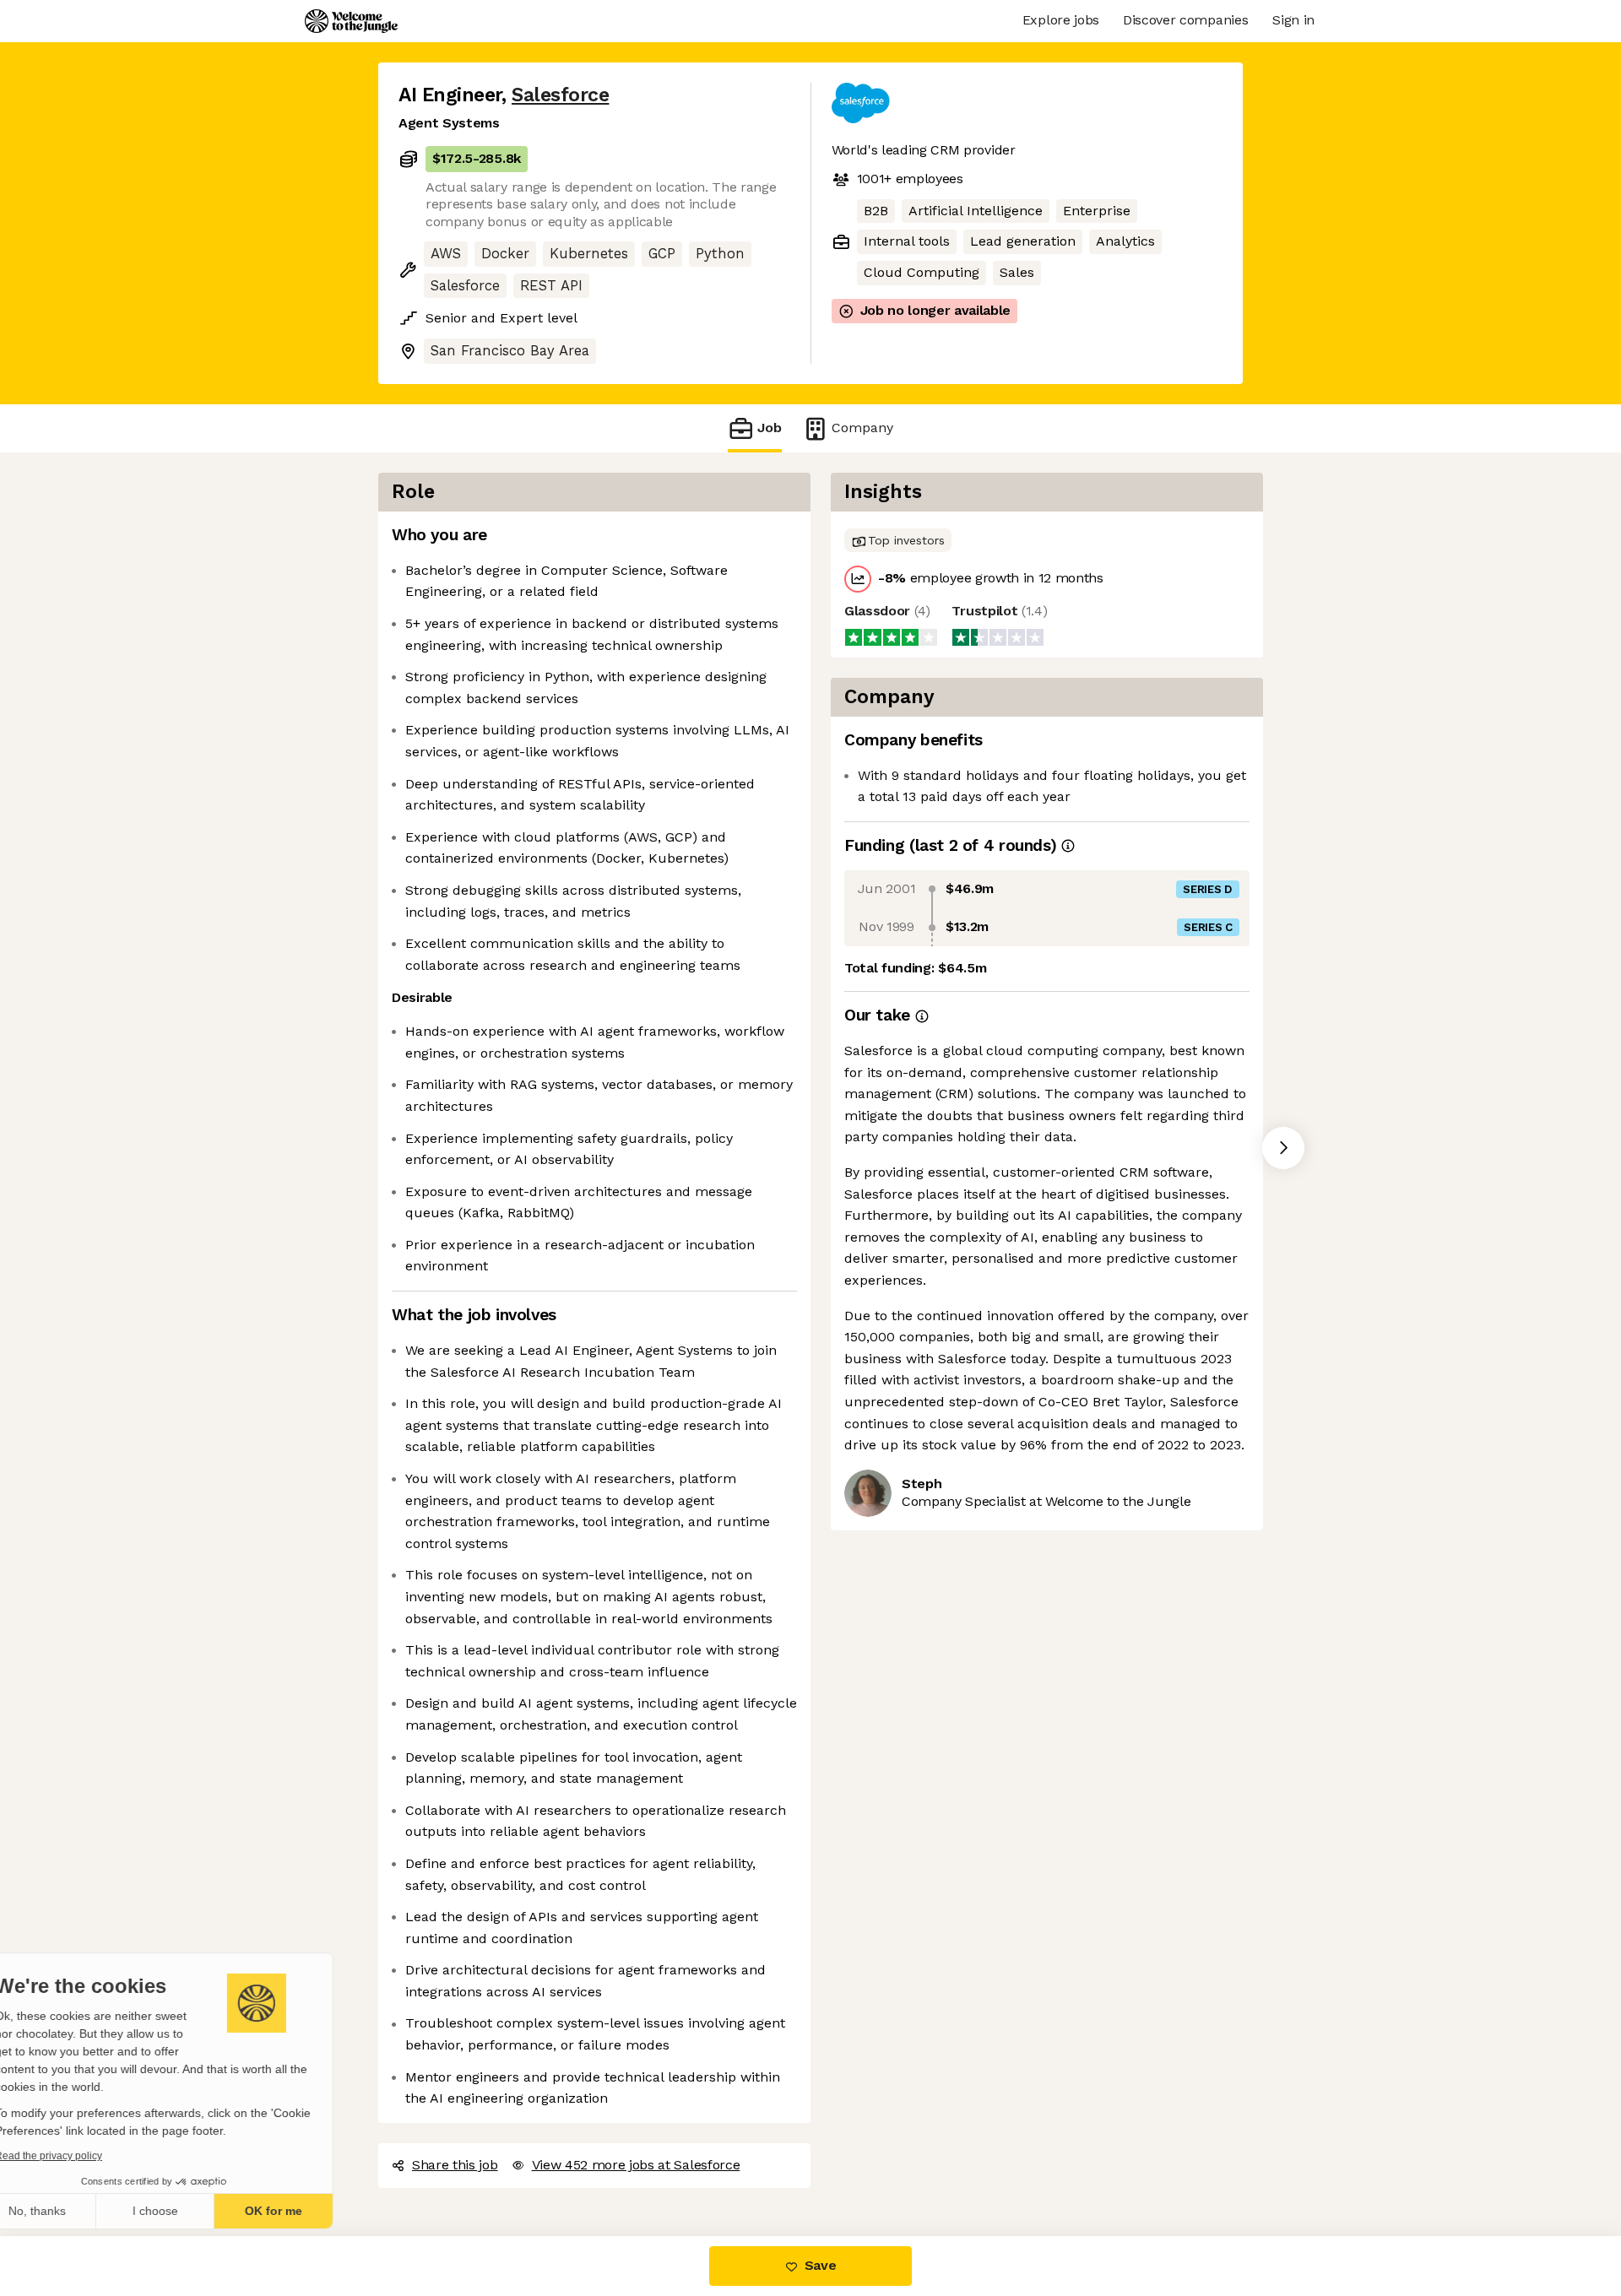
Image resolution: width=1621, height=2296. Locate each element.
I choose (194, 2211)
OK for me (312, 2211)
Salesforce (559, 95)
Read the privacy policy (87, 2156)
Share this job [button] (454, 2165)
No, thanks (76, 2211)
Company (857, 428)
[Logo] (351, 21)
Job (770, 428)
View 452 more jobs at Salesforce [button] (635, 2165)
